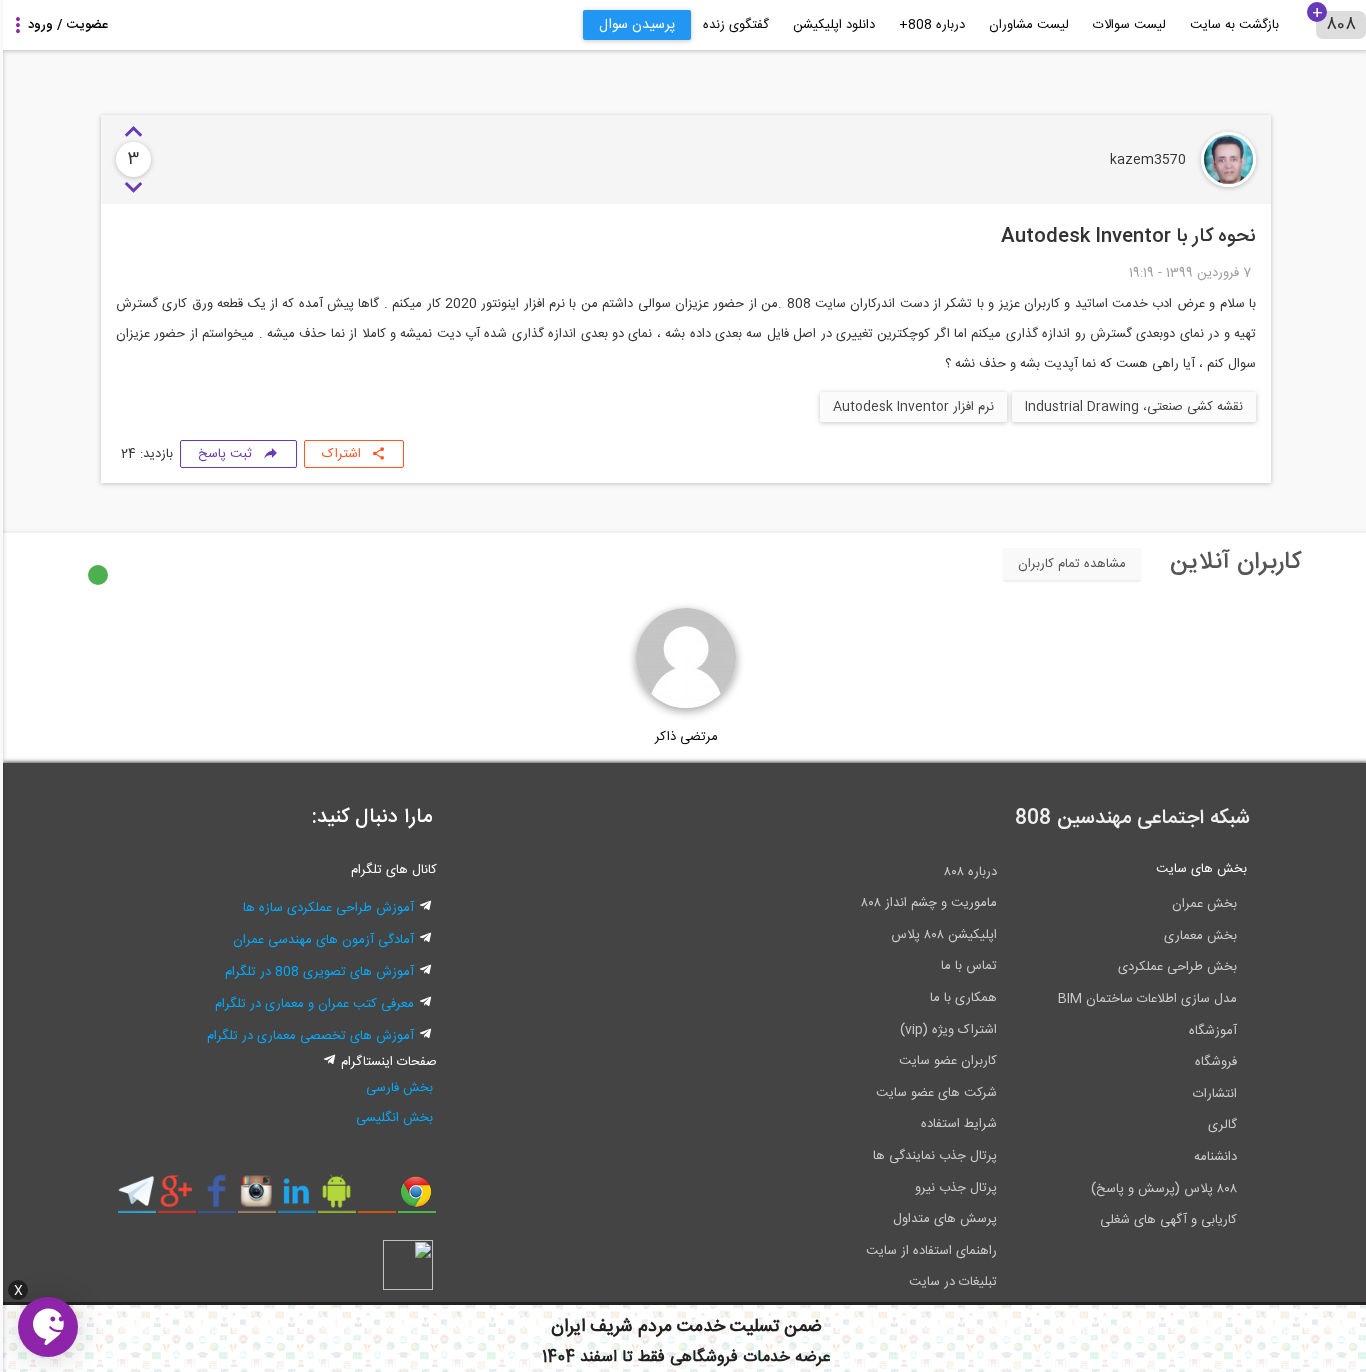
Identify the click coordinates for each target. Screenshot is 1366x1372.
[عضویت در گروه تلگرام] (133, 1199)
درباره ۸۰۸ (967, 872)
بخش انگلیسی (391, 1118)
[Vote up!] (130, 133)
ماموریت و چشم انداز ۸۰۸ (926, 903)
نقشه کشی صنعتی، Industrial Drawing (1131, 407)
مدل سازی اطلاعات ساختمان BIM (1144, 999)
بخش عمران (1201, 904)
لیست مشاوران (1026, 25)
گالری (1219, 1125)
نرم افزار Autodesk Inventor (910, 407)
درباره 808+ (929, 25)
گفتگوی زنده (733, 25)
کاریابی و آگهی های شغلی (1165, 1220)
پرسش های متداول (942, 1219)
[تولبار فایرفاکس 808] (373, 1199)
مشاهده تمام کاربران (1069, 564)
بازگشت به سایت (1231, 25)
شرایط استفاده (956, 1124)
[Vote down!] (130, 188)
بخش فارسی (396, 1088)
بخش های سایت (1198, 869)
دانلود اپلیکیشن (831, 25)
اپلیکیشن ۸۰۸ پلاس (941, 935)
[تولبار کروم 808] (413, 1199)
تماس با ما (966, 966)
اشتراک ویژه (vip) (945, 1030)
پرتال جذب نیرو (953, 1188)
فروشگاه (1213, 1062)
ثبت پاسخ (222, 454)
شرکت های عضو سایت (933, 1093)
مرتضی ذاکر (683, 737)
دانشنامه (1212, 1157)
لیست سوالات (1126, 25)
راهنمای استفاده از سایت (928, 1251)
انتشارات (1212, 1094)
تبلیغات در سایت (950, 1282)
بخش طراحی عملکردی (1174, 967)
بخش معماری (1197, 936)
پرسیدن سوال (634, 25)
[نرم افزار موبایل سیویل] (333, 1199)
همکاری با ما (960, 998)
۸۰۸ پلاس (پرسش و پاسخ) (1161, 1189)
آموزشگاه (1210, 1031)
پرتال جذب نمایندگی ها (932, 1156)
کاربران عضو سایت (945, 1061)
